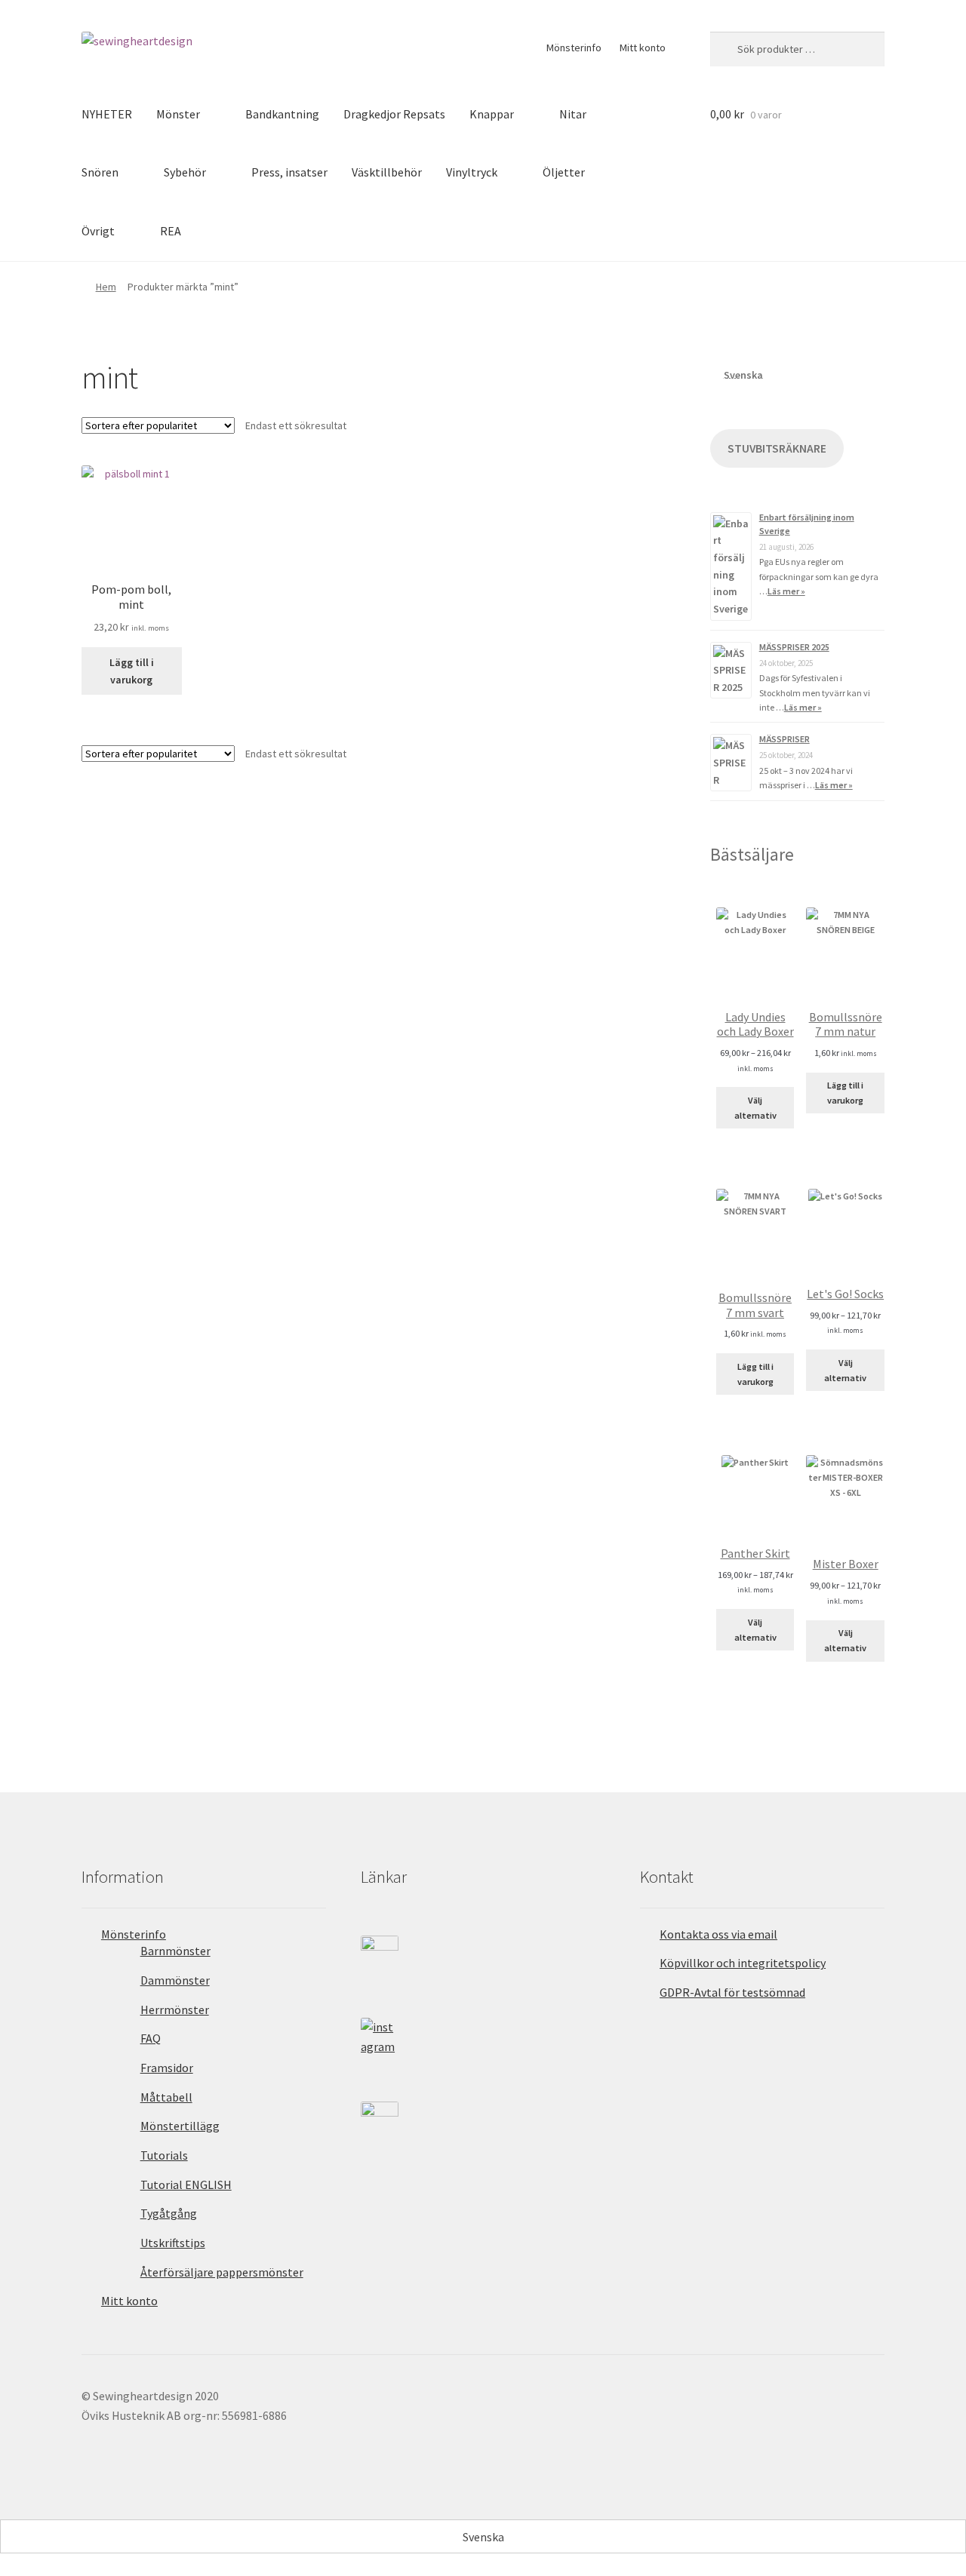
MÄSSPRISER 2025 (794, 647)
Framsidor (167, 2068)
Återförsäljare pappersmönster (222, 2272)
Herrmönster (175, 2010)
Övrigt (98, 231)
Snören (100, 172)
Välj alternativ (755, 1108)
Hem (106, 287)
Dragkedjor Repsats (394, 114)
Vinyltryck (472, 172)
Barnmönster (175, 1951)
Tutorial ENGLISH (186, 2185)
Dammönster (175, 1980)
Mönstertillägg (180, 2126)
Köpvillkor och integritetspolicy (743, 1963)
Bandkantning (282, 114)
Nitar (573, 114)
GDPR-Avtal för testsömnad (732, 1992)
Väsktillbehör (387, 172)
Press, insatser (289, 172)
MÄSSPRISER (784, 739)
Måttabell (166, 2097)
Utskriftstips (173, 2243)
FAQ (151, 2038)
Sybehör (185, 172)
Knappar (492, 114)
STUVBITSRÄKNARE (777, 448)
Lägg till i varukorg (132, 671)
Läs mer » (786, 591)
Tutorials (164, 2155)
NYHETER (107, 114)
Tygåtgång (169, 2213)
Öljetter (564, 172)
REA (171, 231)
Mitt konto (643, 48)
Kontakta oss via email (718, 1934)
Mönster (178, 114)
